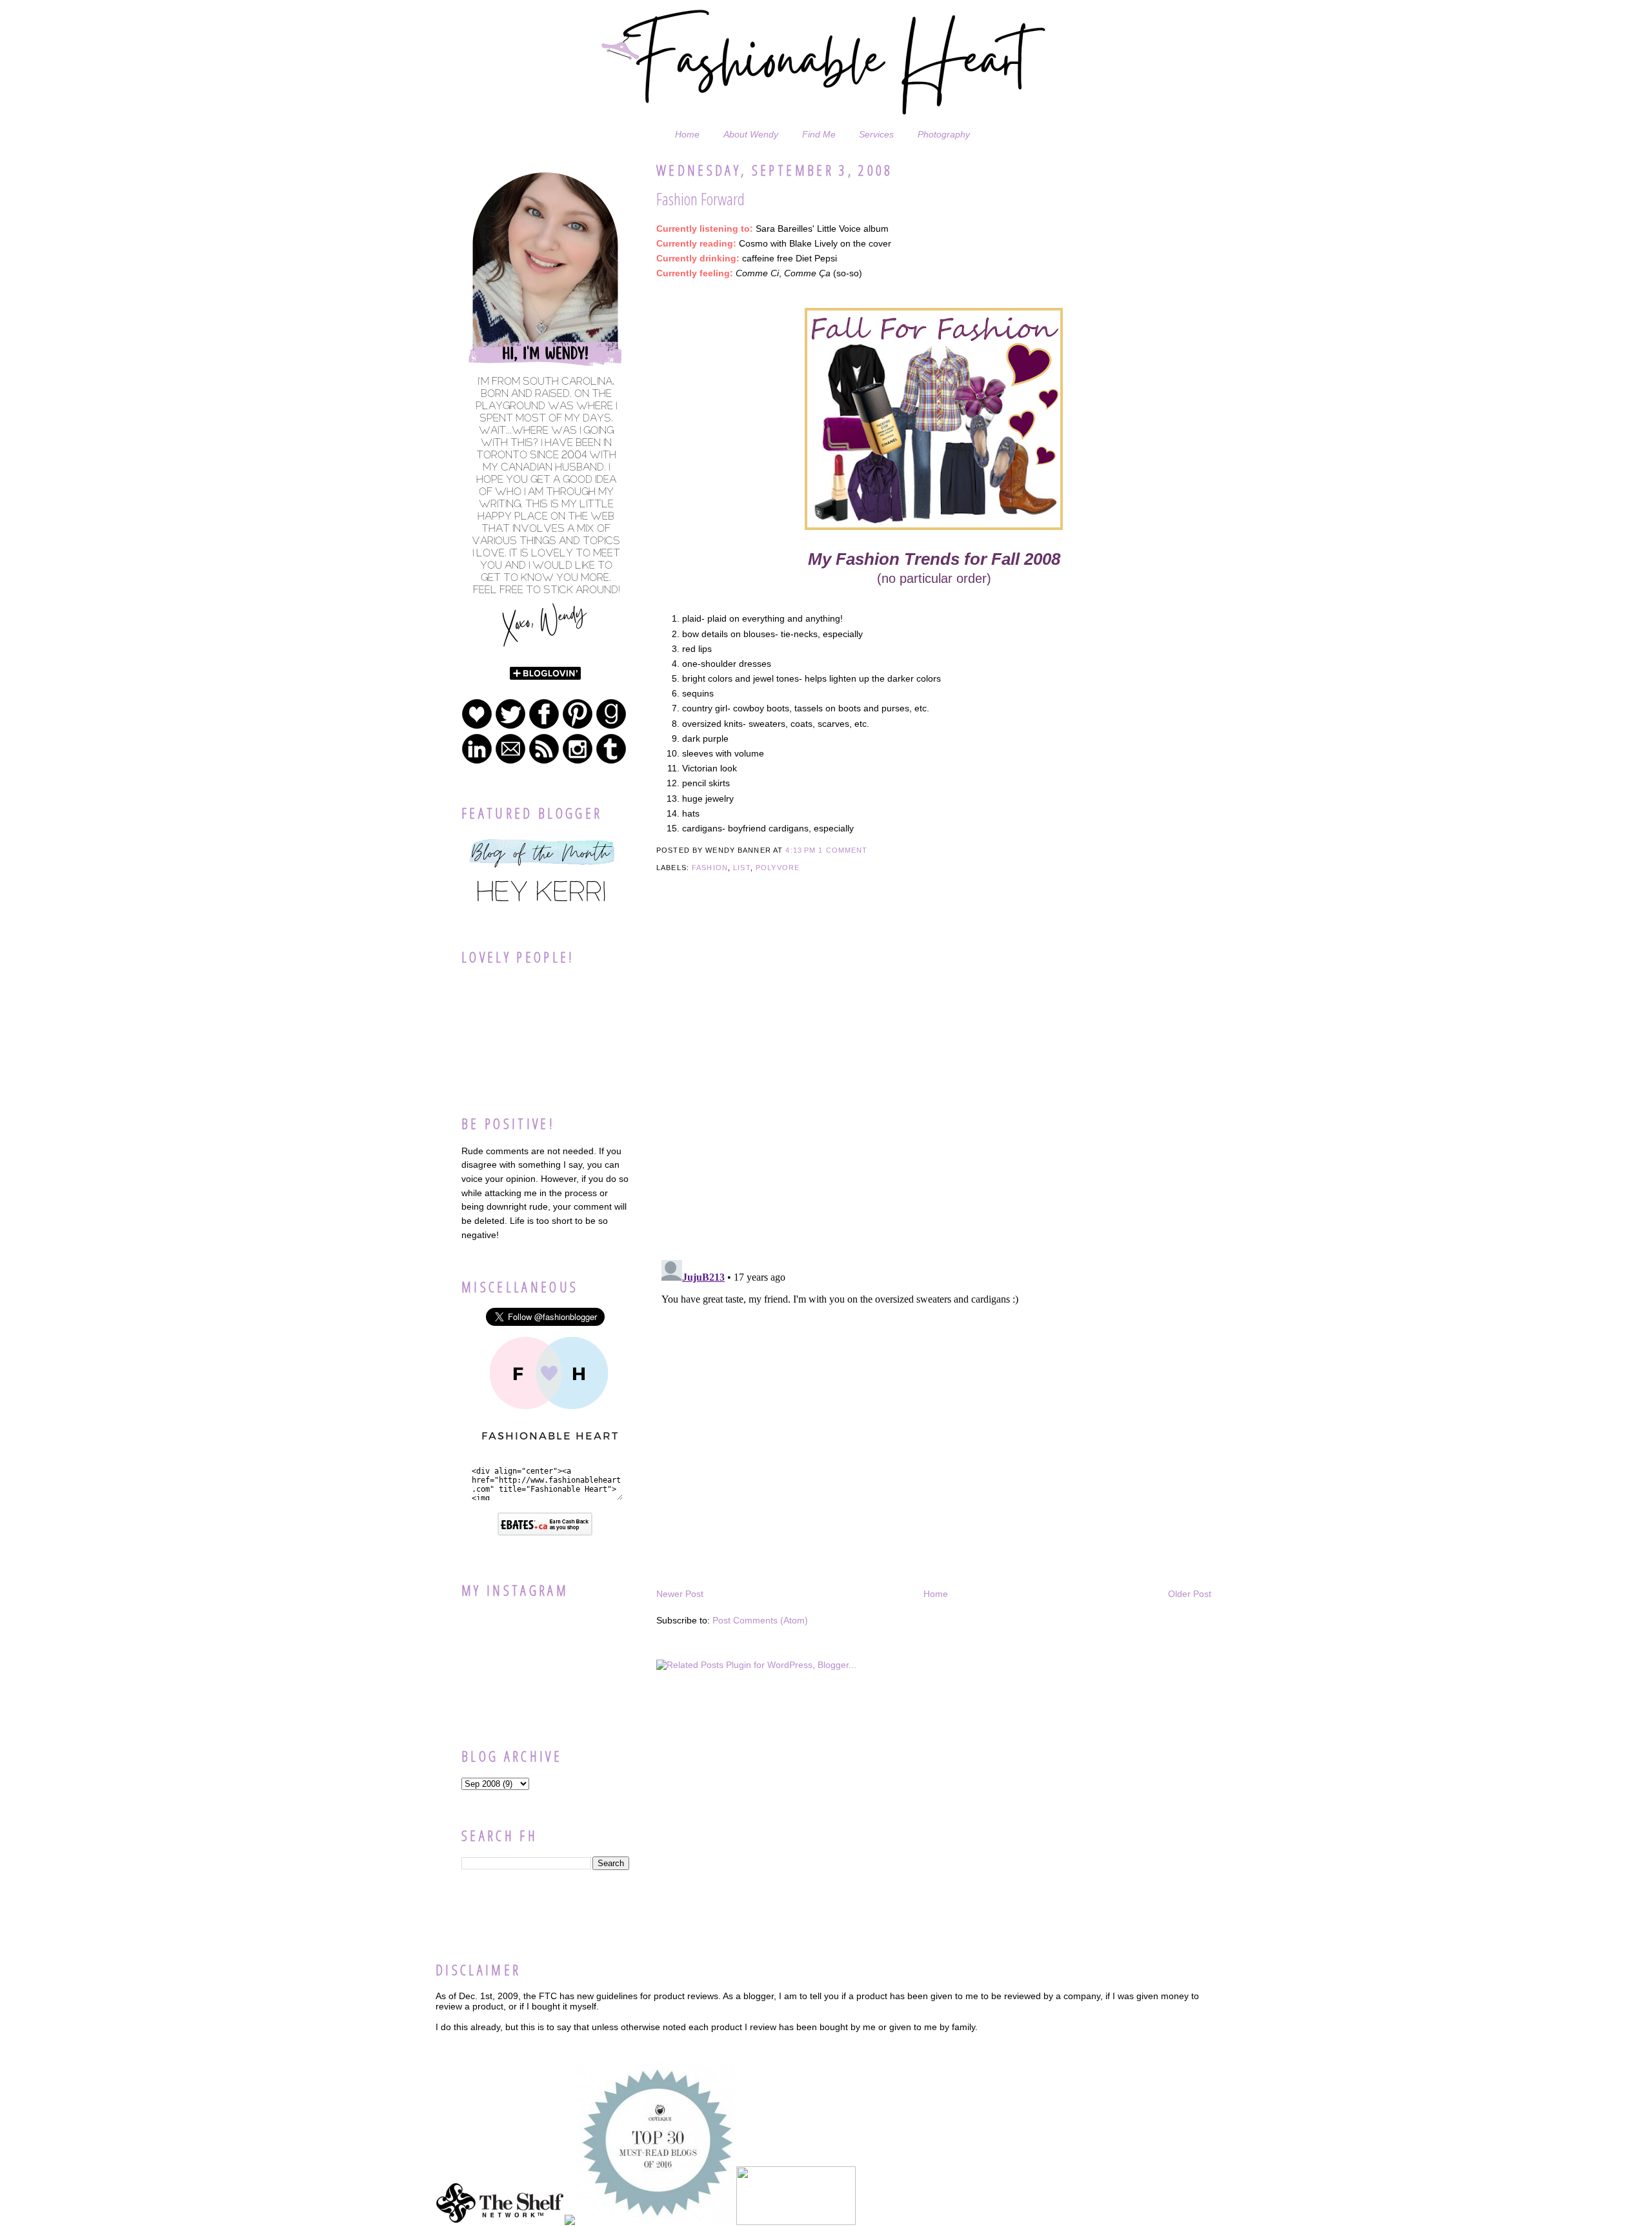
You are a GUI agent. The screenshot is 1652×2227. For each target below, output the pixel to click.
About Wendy (751, 134)
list (742, 868)
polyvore (778, 868)
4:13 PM (801, 850)
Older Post (1190, 1594)
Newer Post (680, 1594)
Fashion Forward (700, 199)
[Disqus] (934, 1084)
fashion (710, 868)
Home (687, 134)
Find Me (819, 134)
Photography (944, 134)
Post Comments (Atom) (760, 1620)
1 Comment (843, 850)
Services (876, 134)
